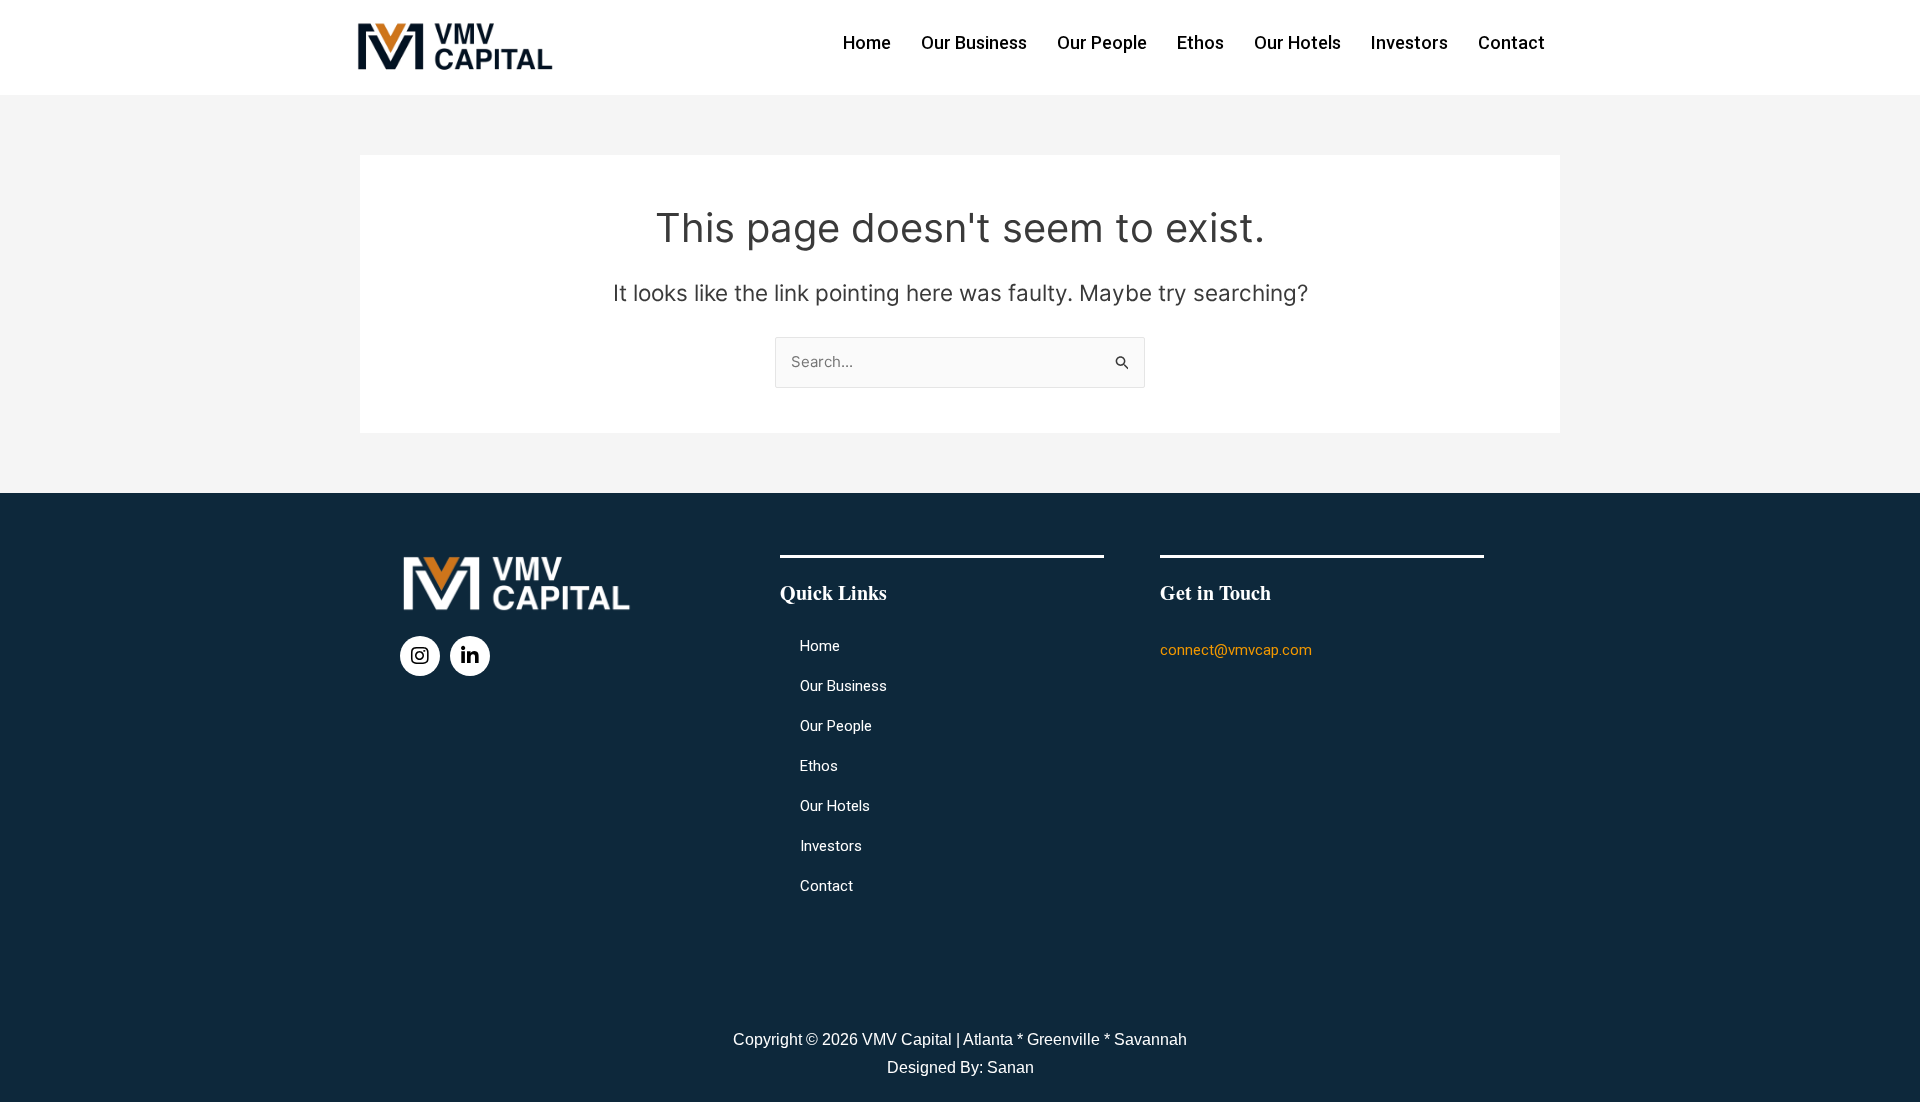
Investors (1409, 42)
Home (867, 42)
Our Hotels (1297, 42)
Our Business (974, 42)
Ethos (1200, 42)
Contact (1511, 42)
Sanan (1010, 1067)
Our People (1102, 42)
